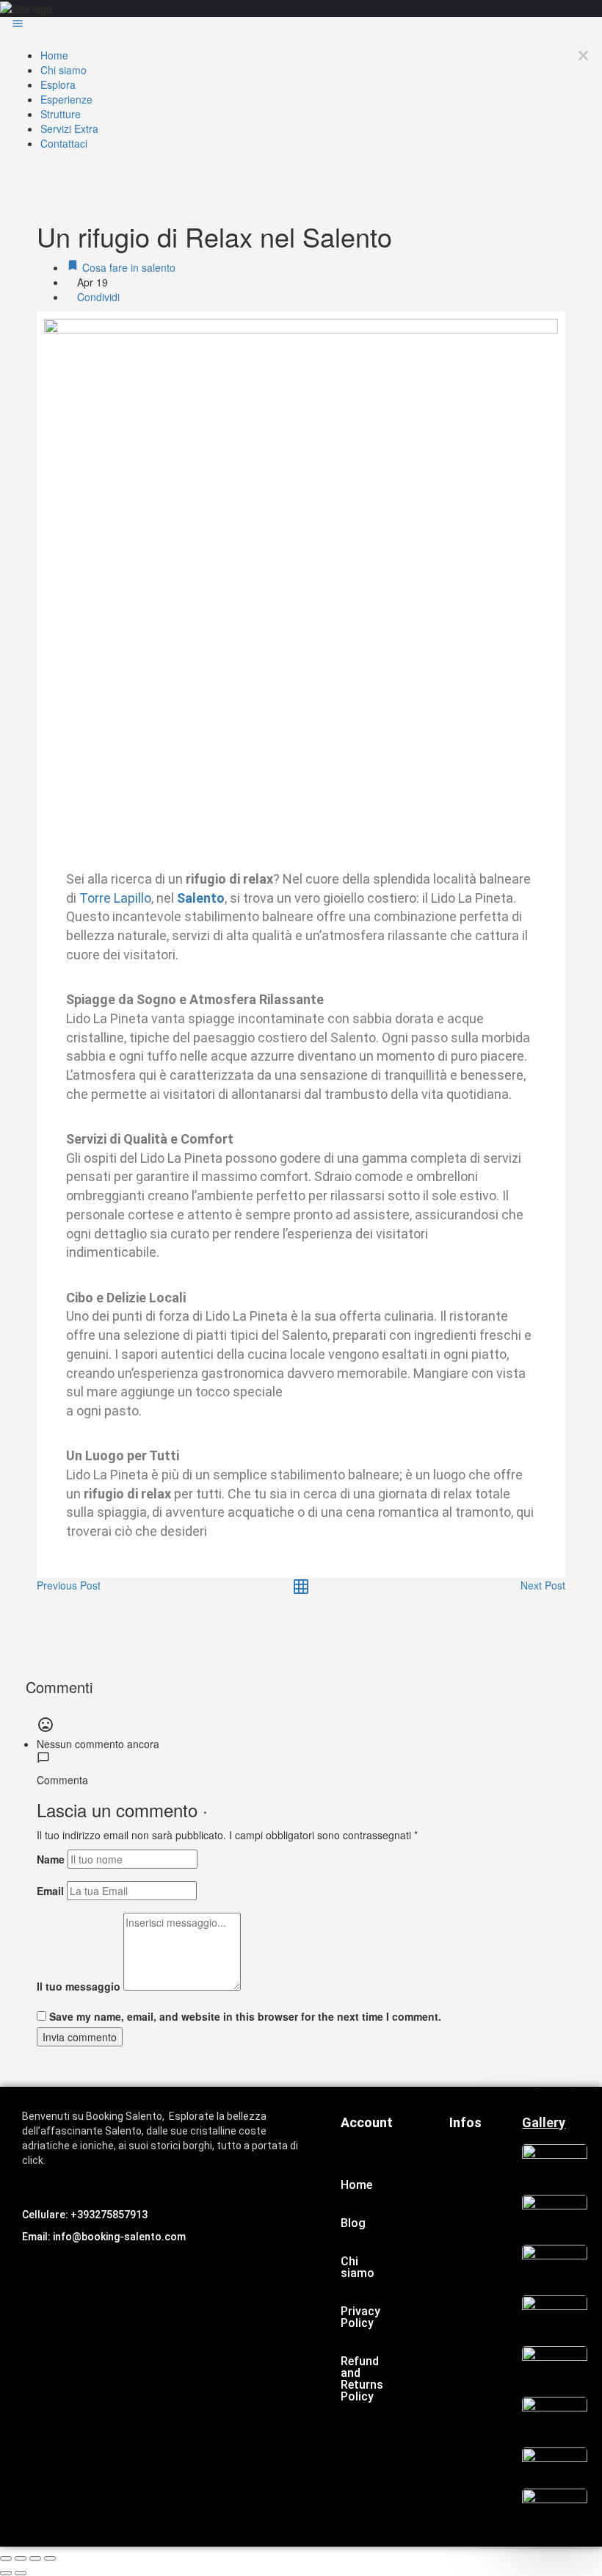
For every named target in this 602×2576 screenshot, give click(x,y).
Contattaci (64, 143)
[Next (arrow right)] (21, 2573)
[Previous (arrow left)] (6, 2573)
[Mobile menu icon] (301, 25)
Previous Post (69, 1585)
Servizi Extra (69, 129)
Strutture (61, 114)
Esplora (58, 84)
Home (54, 55)
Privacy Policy (360, 2317)
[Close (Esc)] (6, 2558)
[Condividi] (21, 2558)
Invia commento (80, 2037)
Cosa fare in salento (127, 267)
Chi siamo (64, 70)
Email (50, 1891)
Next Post (543, 1585)
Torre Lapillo (114, 898)
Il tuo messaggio (79, 1986)
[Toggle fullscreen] (35, 2558)
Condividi (97, 297)
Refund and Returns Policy (362, 2379)
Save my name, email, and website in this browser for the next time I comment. (245, 2016)
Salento (201, 898)
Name (51, 1859)
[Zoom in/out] (50, 2558)
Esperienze (66, 99)
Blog (353, 2223)
